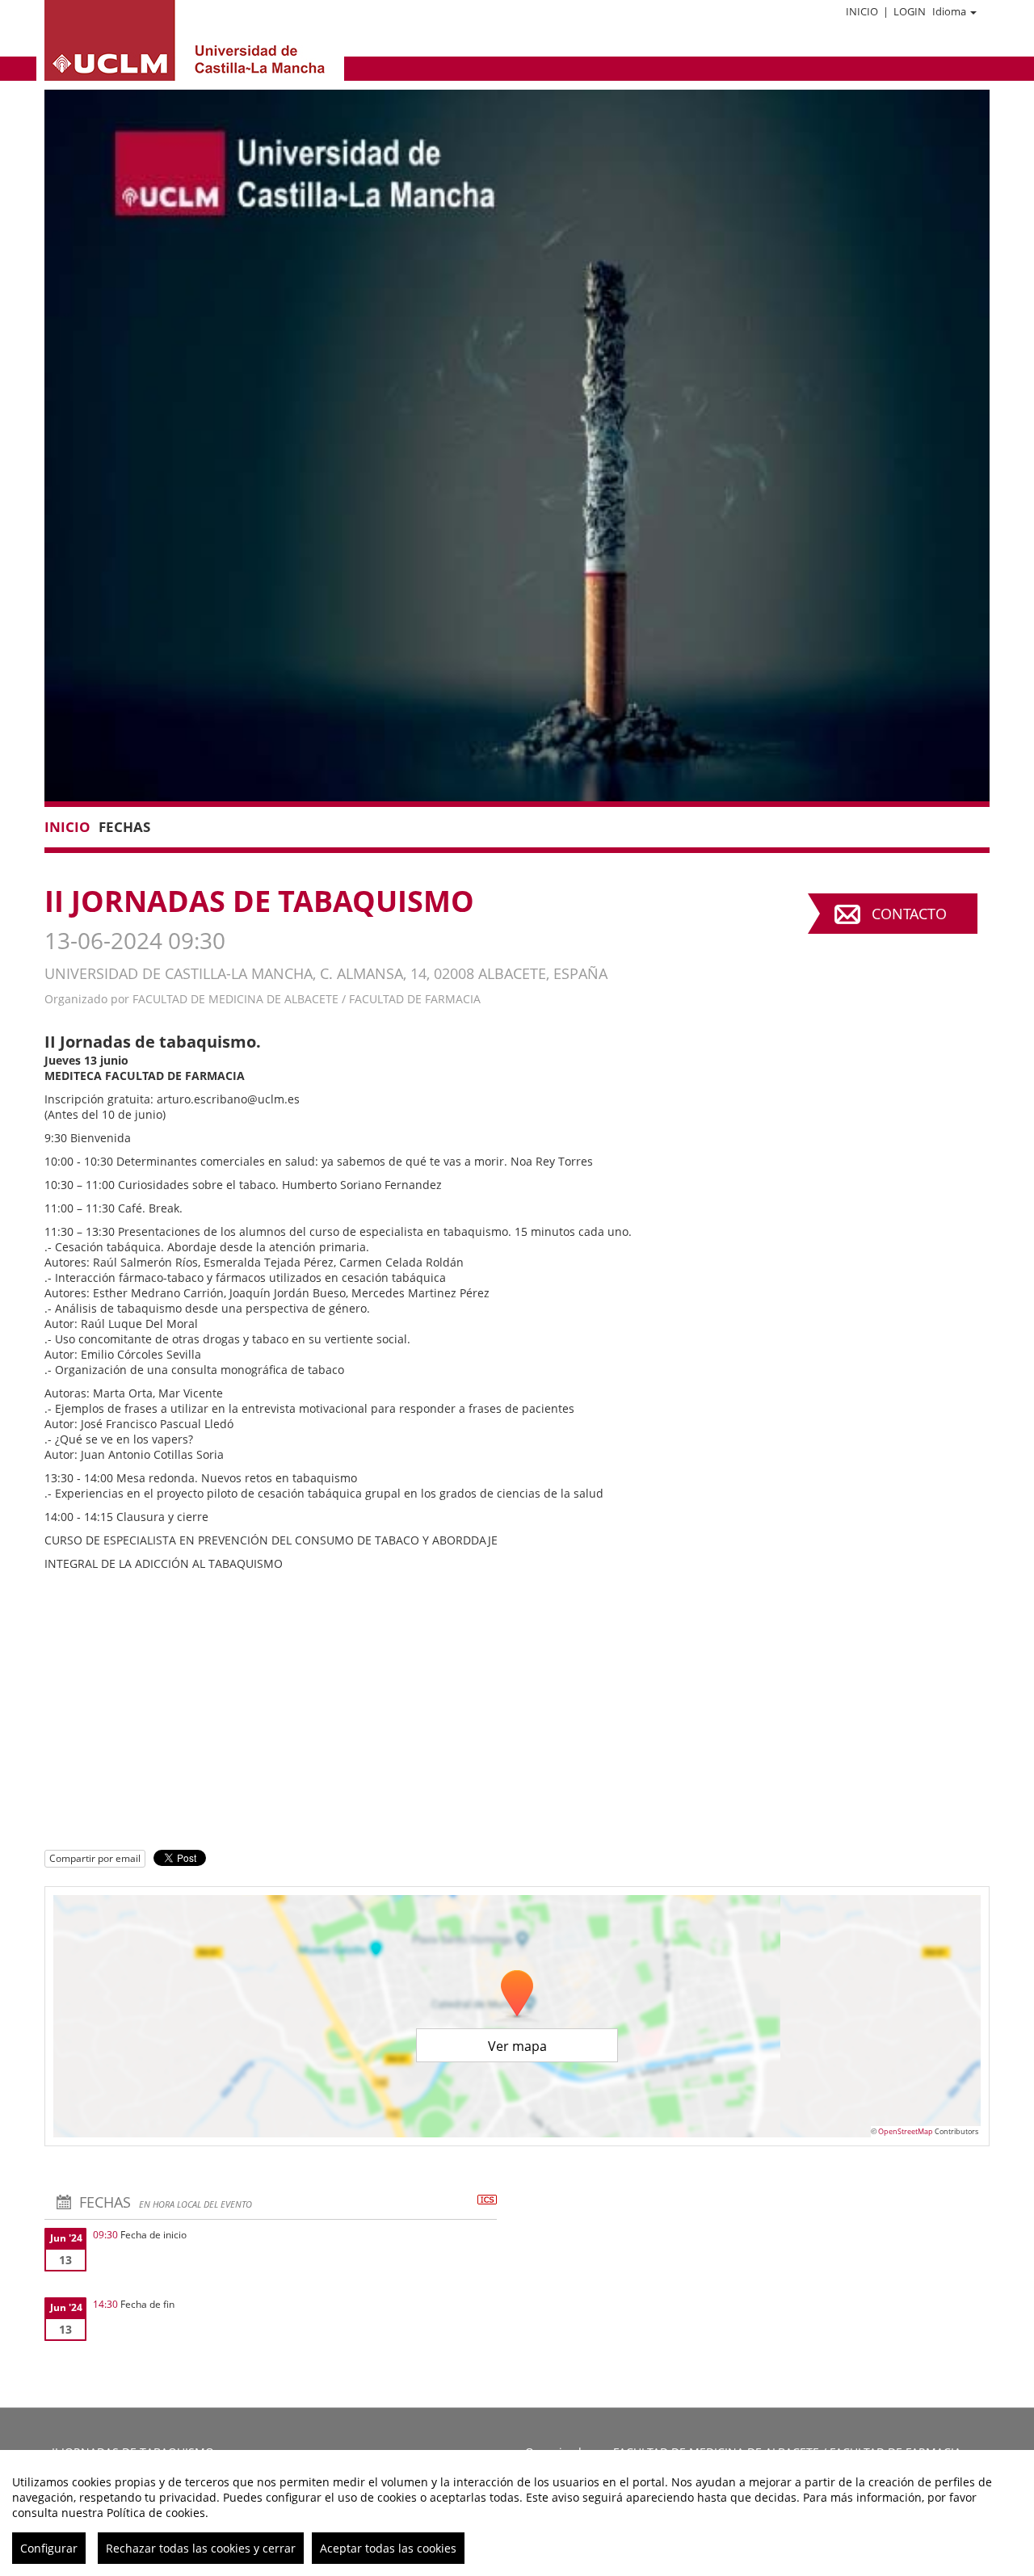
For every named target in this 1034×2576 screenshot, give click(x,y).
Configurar (49, 2548)
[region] (517, 2513)
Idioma (949, 11)
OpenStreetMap (906, 2131)
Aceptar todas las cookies (388, 2548)
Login (910, 11)
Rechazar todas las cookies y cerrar (201, 2548)
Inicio (862, 11)
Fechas (124, 827)
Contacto (909, 914)
